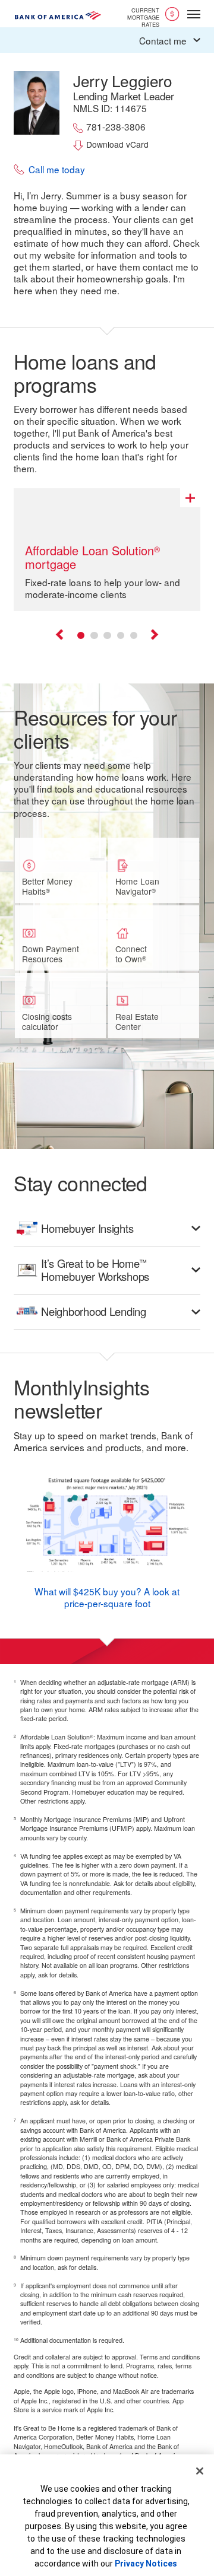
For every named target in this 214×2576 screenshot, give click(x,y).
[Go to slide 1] (81, 635)
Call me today (57, 170)
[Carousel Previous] (60, 636)
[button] (107, 40)
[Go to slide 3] (107, 635)
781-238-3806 (116, 127)
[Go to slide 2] (94, 635)
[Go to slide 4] (121, 635)
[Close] (200, 2471)
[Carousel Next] (154, 636)
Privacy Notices (146, 2564)
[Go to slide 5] (134, 635)
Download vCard (117, 144)
